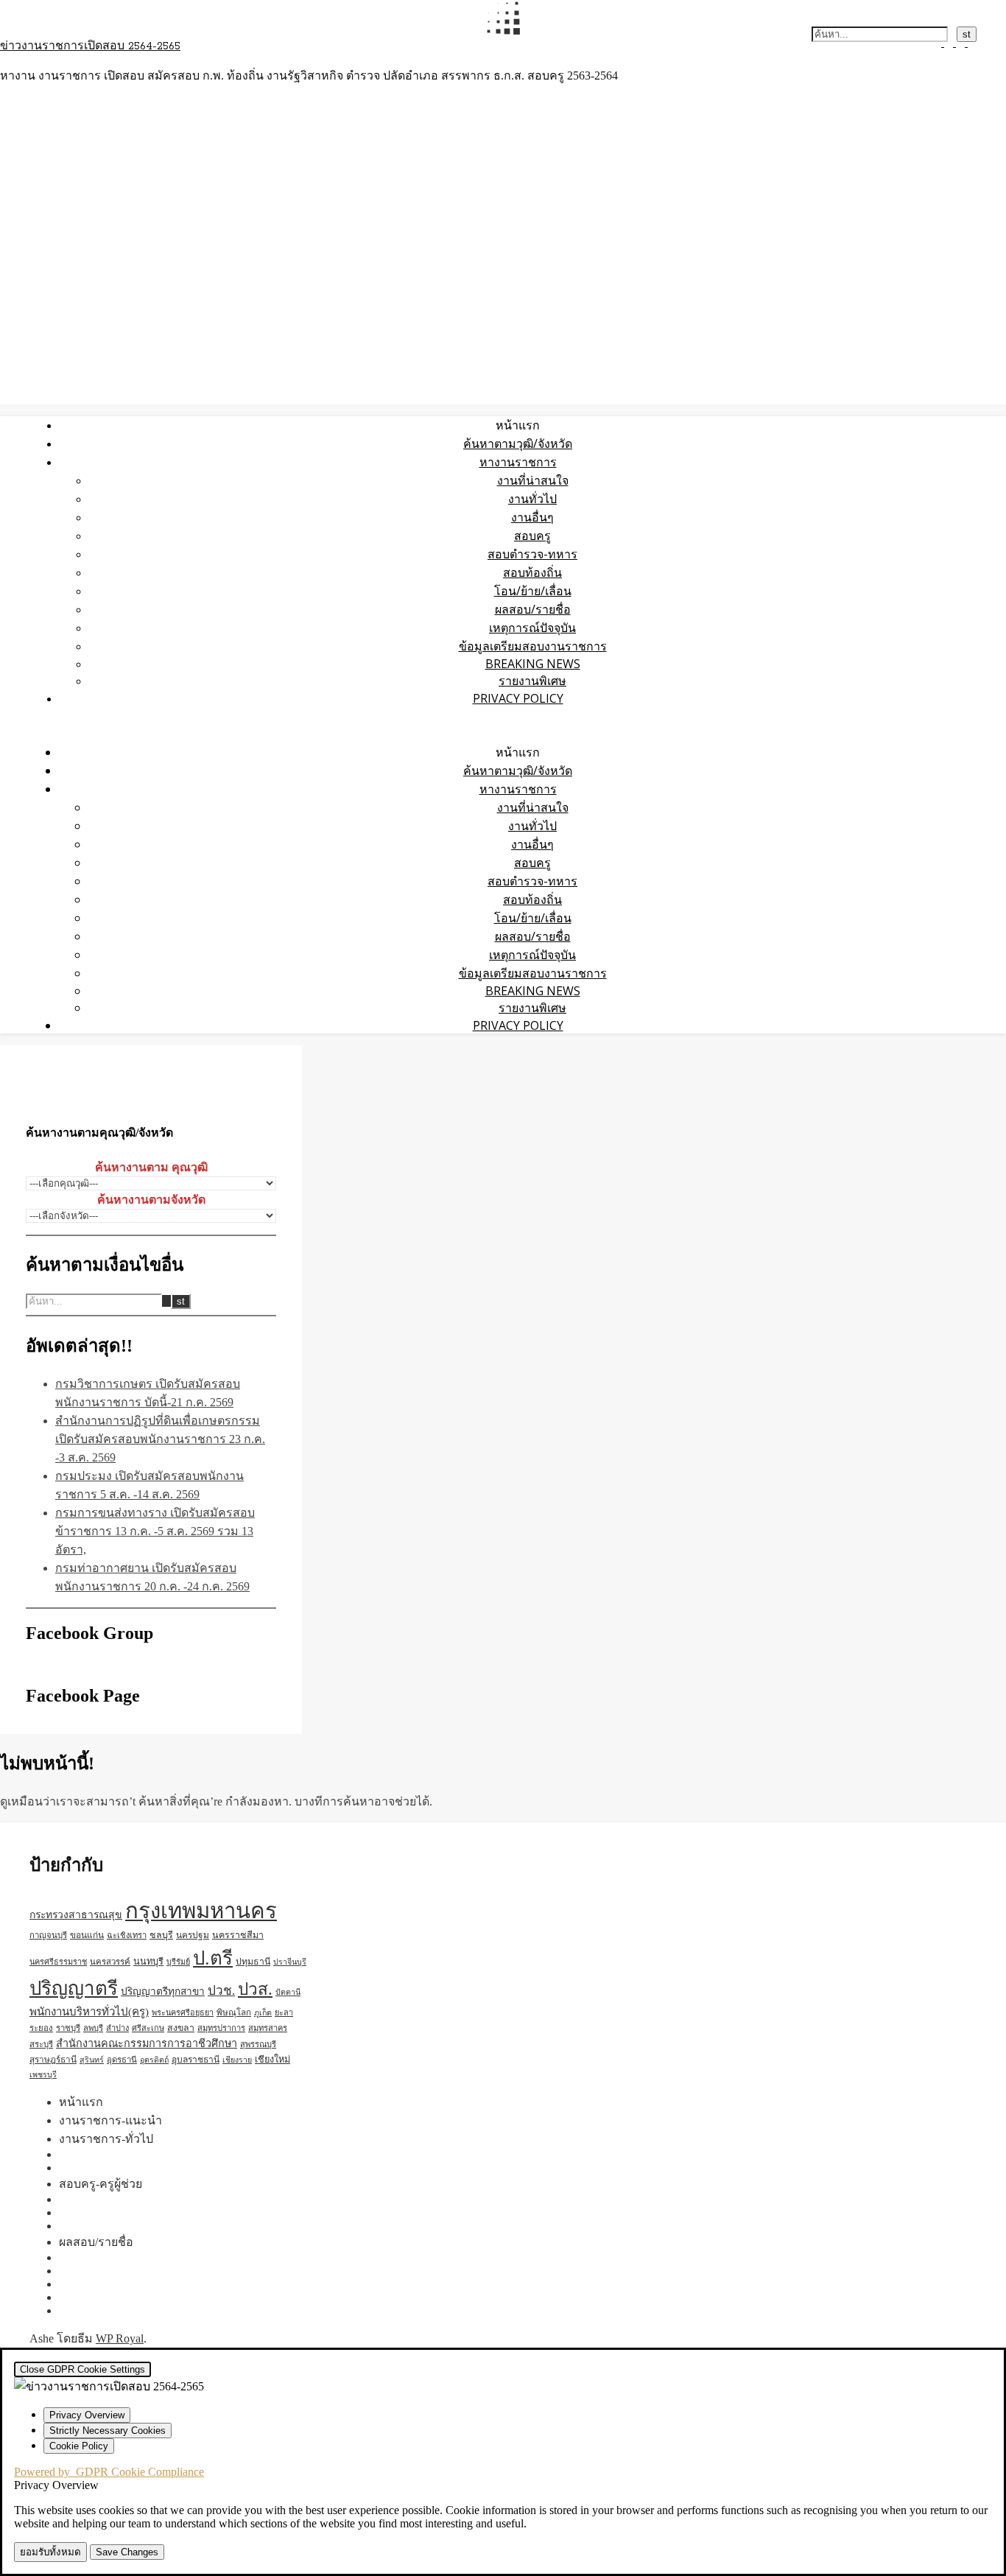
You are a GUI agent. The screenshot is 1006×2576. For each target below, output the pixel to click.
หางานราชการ (518, 462)
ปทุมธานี (253, 1962)
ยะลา (284, 2012)
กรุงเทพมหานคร (201, 1911)
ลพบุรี (93, 2028)
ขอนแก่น (87, 1935)
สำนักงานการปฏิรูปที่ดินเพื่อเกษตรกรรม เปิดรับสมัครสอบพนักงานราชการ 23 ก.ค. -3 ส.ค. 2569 (160, 1439)
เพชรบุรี (43, 2075)
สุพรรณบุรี (258, 2044)
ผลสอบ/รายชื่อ (533, 609)
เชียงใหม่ (272, 2060)
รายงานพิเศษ (532, 681)
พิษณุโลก (234, 2013)
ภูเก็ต (263, 2013)
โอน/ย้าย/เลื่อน (533, 591)
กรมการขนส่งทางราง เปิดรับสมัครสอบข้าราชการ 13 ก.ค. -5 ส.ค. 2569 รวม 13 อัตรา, (155, 1531)
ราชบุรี (68, 2028)
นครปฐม (193, 1935)
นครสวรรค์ (110, 1962)
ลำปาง (117, 2028)
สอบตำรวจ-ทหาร (532, 554)
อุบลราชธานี (196, 2060)
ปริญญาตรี (74, 1989)
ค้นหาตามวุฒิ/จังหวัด (518, 443)
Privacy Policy (518, 698)
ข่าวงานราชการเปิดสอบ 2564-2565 (90, 46)
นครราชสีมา (238, 1935)
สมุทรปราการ (221, 2028)
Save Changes (127, 2552)
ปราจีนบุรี (290, 1962)
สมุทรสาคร (268, 2028)
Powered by (109, 2472)
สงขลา (181, 2028)
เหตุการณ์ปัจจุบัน (532, 628)
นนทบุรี (148, 1962)
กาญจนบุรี (48, 1935)
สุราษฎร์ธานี (53, 2060)
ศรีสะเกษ (148, 2028)
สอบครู (532, 536)
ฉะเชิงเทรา (127, 1935)
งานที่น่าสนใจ (533, 480)
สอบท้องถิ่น (532, 572)
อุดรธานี (122, 2060)
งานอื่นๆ (532, 517)
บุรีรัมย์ (178, 1962)
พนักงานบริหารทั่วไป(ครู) (89, 2012)
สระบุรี (41, 2044)
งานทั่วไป (532, 499)
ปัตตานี (288, 1992)
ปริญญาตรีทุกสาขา (163, 1991)
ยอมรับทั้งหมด (50, 2552)
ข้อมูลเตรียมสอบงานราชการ (533, 646)
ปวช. (221, 1991)
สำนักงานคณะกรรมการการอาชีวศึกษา (147, 2043)
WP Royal (120, 2338)
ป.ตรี (213, 1958)
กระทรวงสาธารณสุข (76, 1915)
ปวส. (255, 1989)
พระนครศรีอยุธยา (183, 2012)
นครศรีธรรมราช (58, 1962)
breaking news (533, 664)
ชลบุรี (161, 1935)
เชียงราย (237, 2060)
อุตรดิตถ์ (154, 2060)
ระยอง (41, 2028)
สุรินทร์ (92, 2060)
